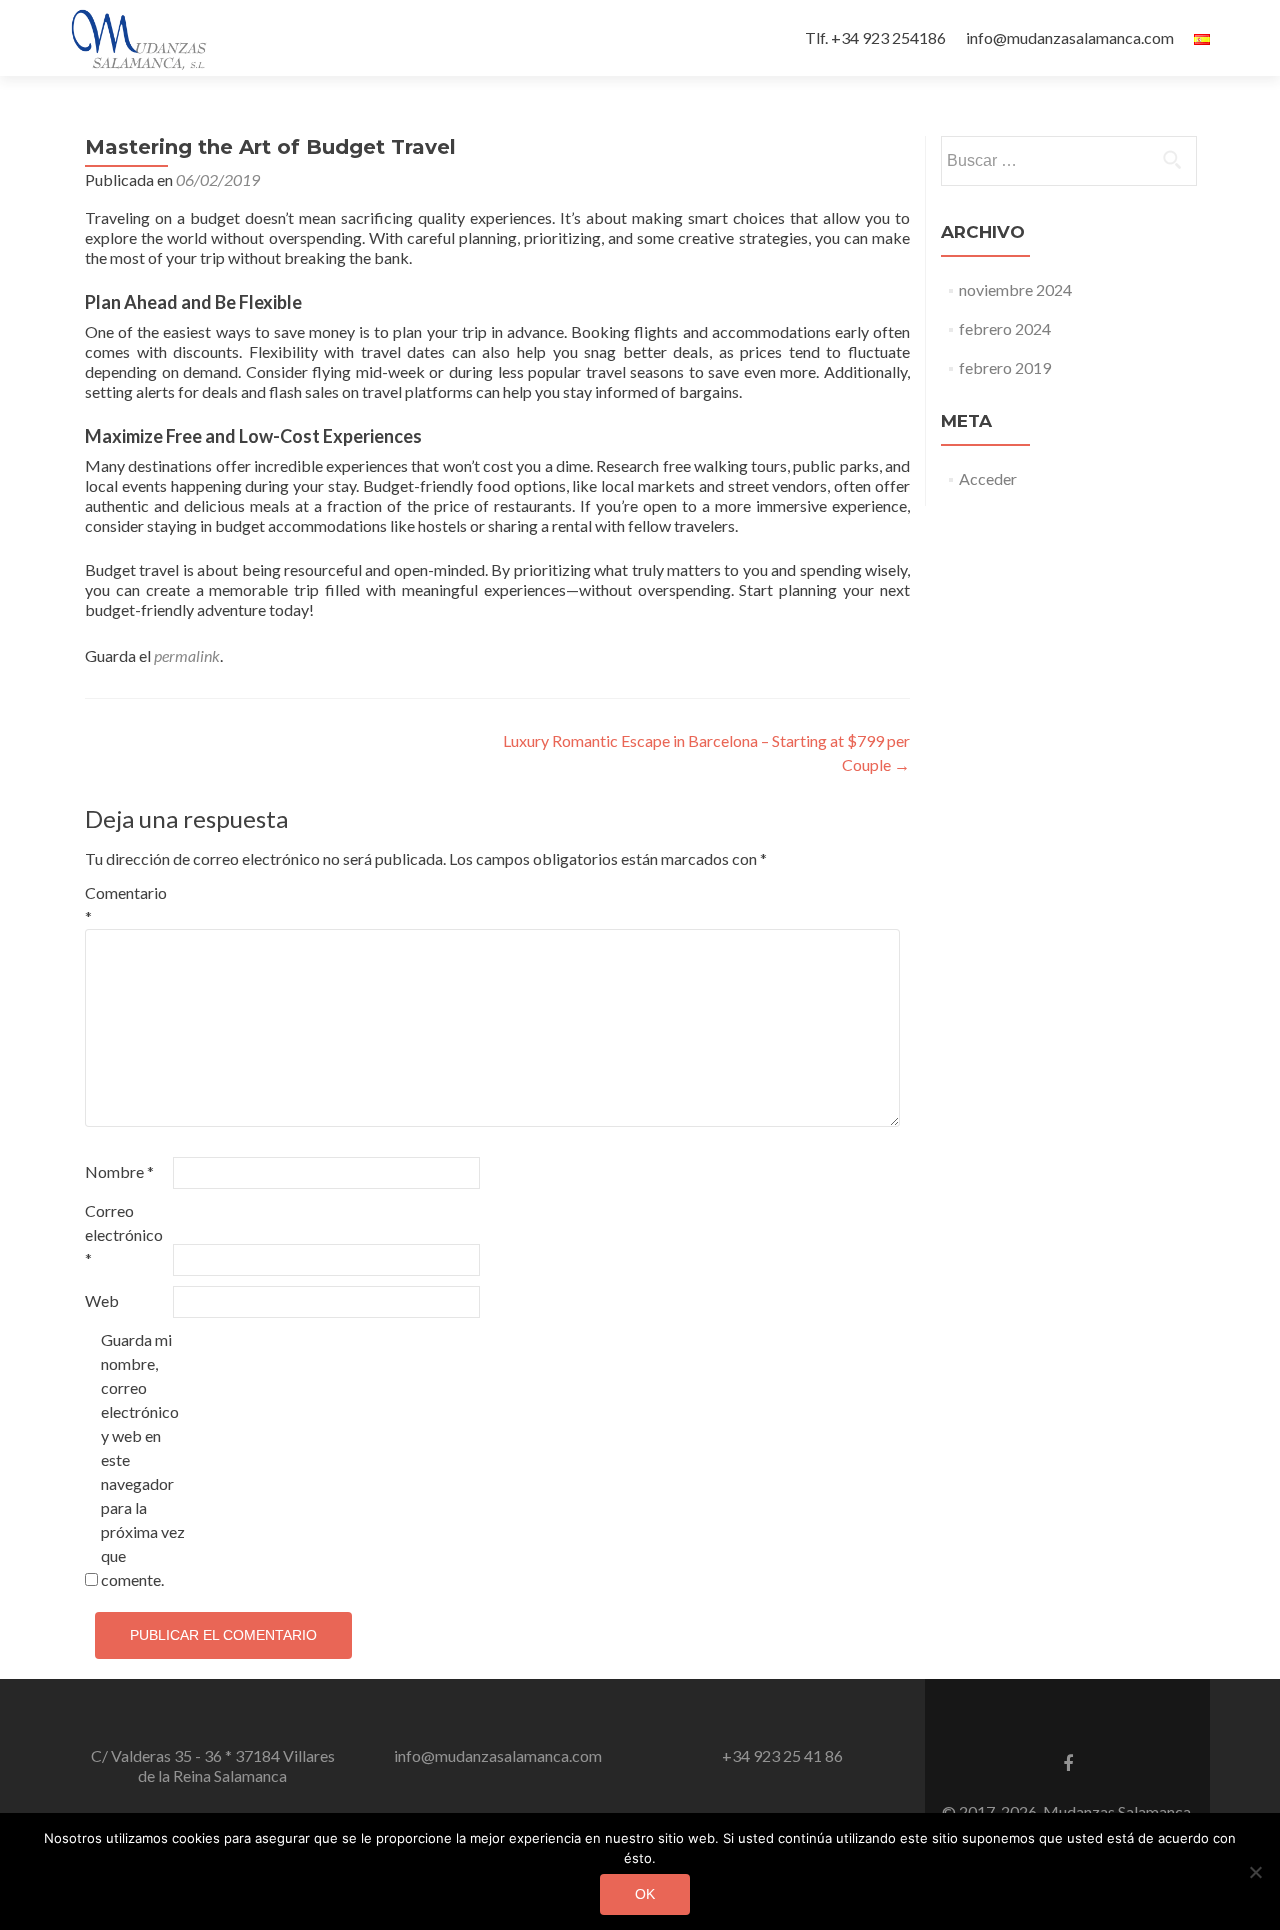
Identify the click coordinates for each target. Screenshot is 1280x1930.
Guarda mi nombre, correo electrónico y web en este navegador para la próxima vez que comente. (143, 1459)
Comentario (126, 904)
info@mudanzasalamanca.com (1070, 37)
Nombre (119, 1171)
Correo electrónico (124, 1234)
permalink (187, 655)
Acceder (988, 478)
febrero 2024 (1005, 328)
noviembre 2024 (1015, 289)
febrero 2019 (1005, 367)
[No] (1255, 1872)
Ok (645, 1894)
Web (102, 1300)
